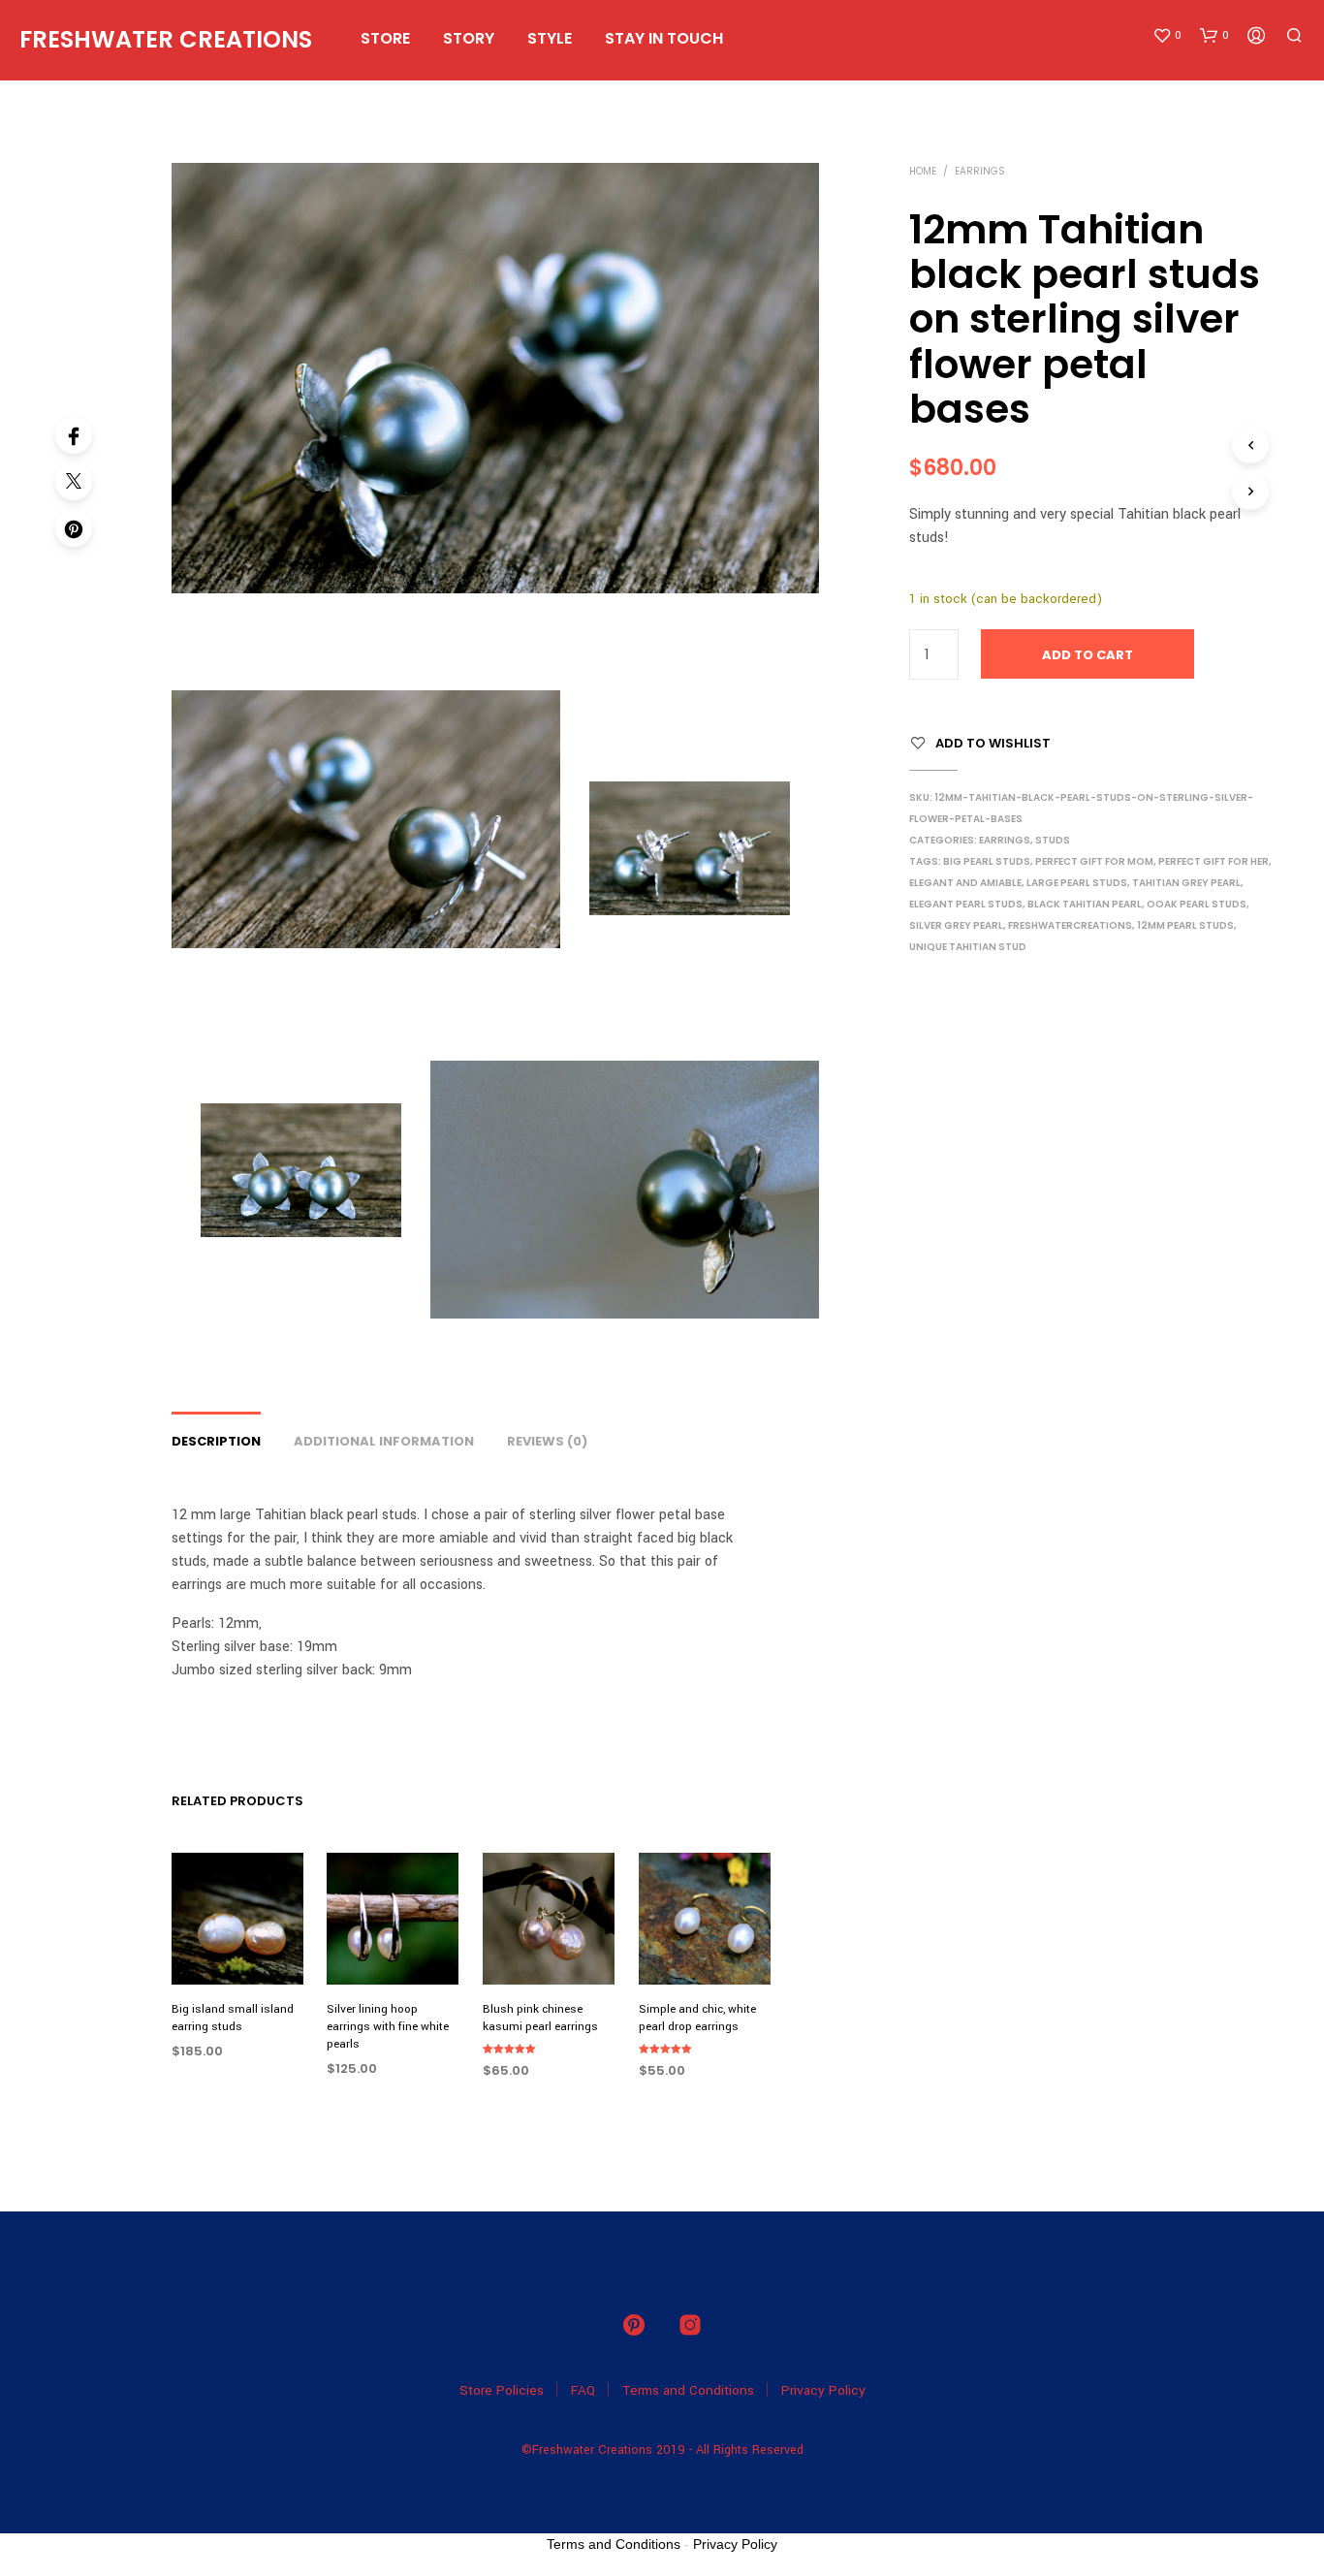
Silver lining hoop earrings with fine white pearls (388, 2027)
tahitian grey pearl (1186, 883)
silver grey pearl (956, 925)
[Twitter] (74, 482)
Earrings (980, 171)
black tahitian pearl (1085, 904)
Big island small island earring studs (233, 2018)
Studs (1053, 840)
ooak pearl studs (1197, 904)
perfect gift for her (1214, 861)
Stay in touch (664, 38)
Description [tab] (216, 1441)
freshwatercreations (1070, 925)
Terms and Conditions (688, 2390)
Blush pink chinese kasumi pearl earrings (540, 2018)
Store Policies (502, 2390)
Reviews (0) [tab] (547, 1441)
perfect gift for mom (1094, 861)
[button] (1167, 36)
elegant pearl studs (966, 904)
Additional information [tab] (384, 1441)
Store (385, 38)
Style (550, 38)
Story (469, 38)
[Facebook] (74, 435)
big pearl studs (987, 861)
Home (923, 171)
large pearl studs (1077, 883)
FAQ (583, 2390)
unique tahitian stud (968, 947)
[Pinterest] (74, 528)
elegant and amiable (965, 883)
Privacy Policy (823, 2390)
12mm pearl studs (1185, 925)
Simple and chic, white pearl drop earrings (697, 2018)
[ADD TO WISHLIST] (237, 1948)
